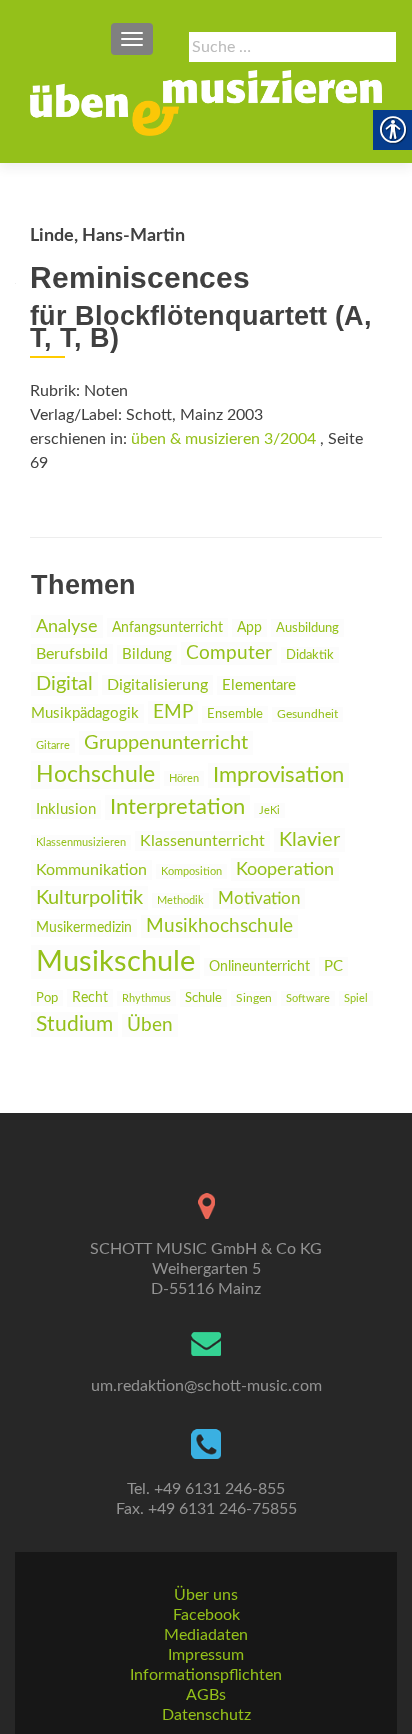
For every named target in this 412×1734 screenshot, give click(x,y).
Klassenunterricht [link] (202, 841)
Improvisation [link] (278, 775)
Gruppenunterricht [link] (166, 743)
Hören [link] (184, 778)
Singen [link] (254, 998)
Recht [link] (90, 998)
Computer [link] (229, 653)
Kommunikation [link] (91, 870)
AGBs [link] (206, 1695)
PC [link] (333, 966)
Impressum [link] (206, 1655)
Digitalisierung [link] (157, 685)
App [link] (249, 628)
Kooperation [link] (285, 869)
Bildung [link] (147, 654)
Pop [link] (47, 998)
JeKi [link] (269, 810)
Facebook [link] (206, 1615)
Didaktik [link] (310, 655)
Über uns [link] (206, 1595)
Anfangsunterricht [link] (167, 627)
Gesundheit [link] (307, 714)
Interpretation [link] (177, 807)
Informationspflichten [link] (206, 1675)
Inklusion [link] (66, 809)
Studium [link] (74, 1024)
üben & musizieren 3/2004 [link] (223, 439)
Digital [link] (64, 684)
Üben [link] (150, 1025)
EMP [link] (173, 712)
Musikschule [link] (115, 962)
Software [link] (308, 998)
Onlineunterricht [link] (259, 967)
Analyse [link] (67, 626)
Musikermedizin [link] (84, 928)
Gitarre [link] (53, 745)
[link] (206, 103)
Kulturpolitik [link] (89, 898)
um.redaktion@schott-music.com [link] (206, 1386)
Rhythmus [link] (146, 998)
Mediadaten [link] (206, 1635)
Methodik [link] (180, 900)
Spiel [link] (356, 998)
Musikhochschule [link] (219, 926)
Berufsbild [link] (72, 654)
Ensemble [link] (235, 714)
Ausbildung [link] (307, 628)
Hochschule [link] (95, 775)
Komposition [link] (191, 871)
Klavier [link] (309, 840)
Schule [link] (203, 998)
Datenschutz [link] (206, 1715)
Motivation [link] (259, 898)
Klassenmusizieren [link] (81, 842)
